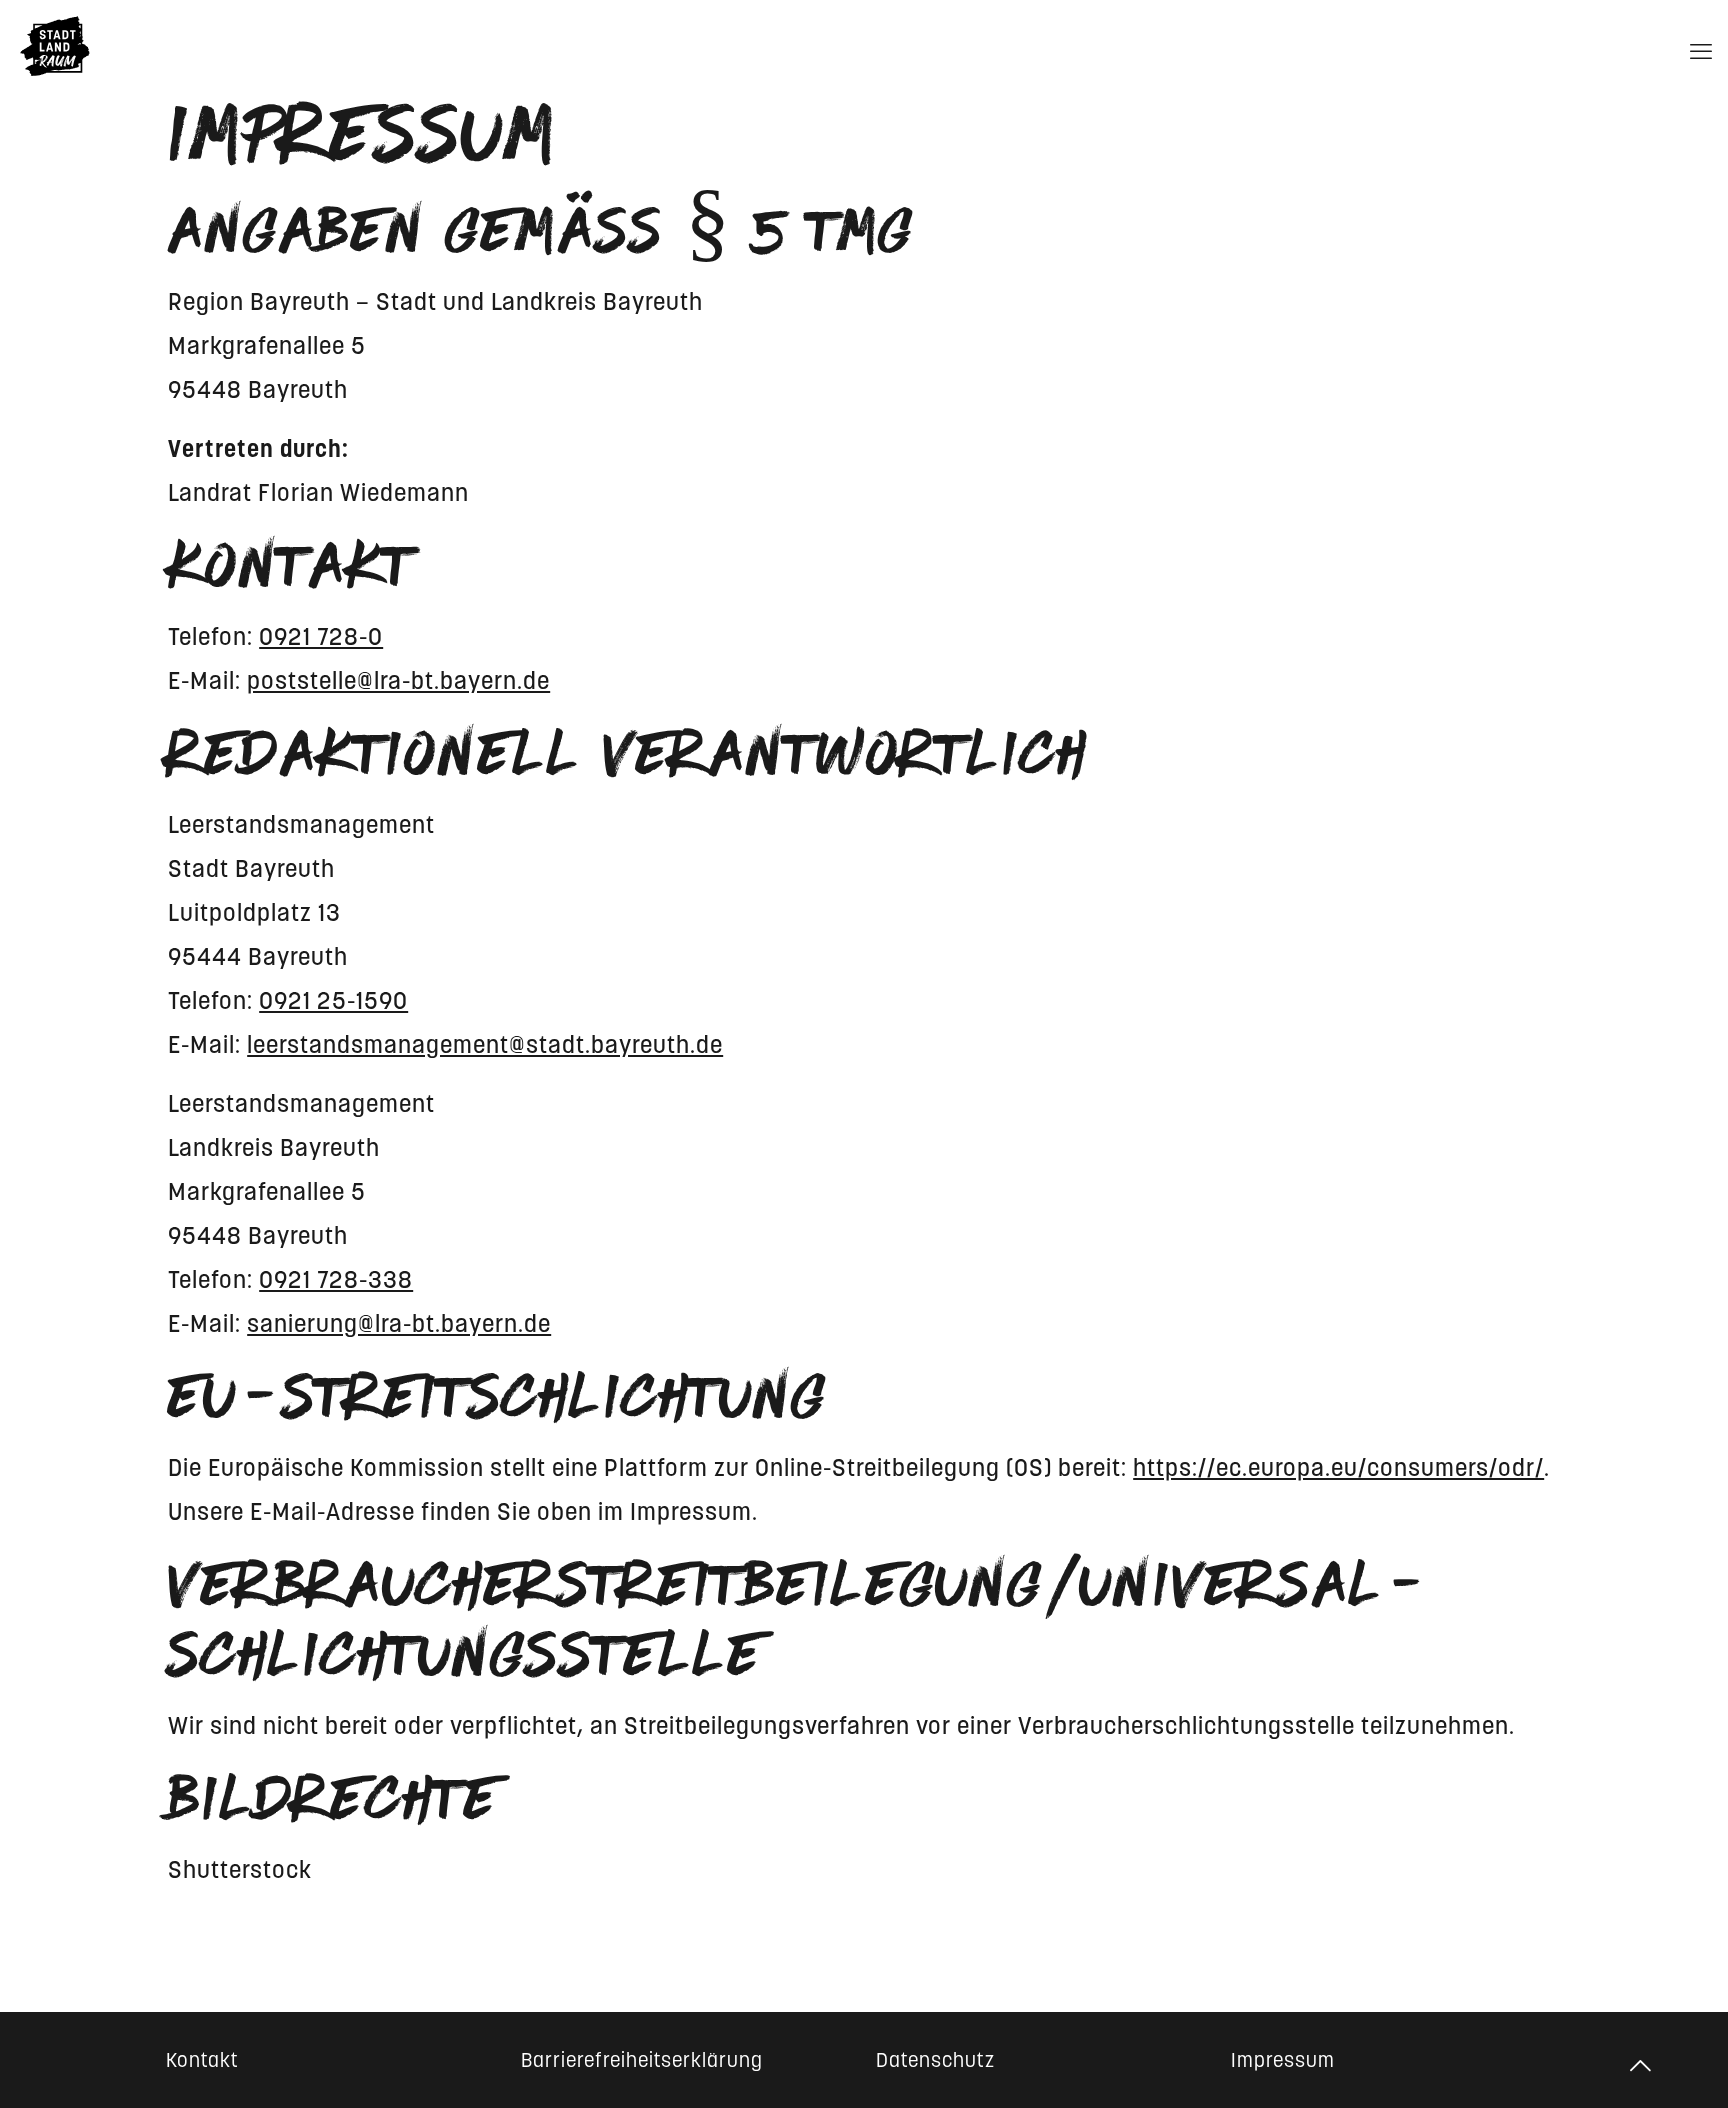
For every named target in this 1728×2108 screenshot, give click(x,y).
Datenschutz (935, 2060)
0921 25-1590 (333, 1000)
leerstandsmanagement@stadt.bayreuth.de (485, 1044)
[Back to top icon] (1641, 2066)
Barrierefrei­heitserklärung (642, 2060)
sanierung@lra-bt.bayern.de (399, 1323)
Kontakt (202, 2060)
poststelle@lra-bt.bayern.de (398, 680)
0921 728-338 (336, 1279)
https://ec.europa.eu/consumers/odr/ (1338, 1467)
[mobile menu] (1701, 46)
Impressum (1283, 2060)
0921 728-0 (321, 636)
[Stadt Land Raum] (55, 46)
